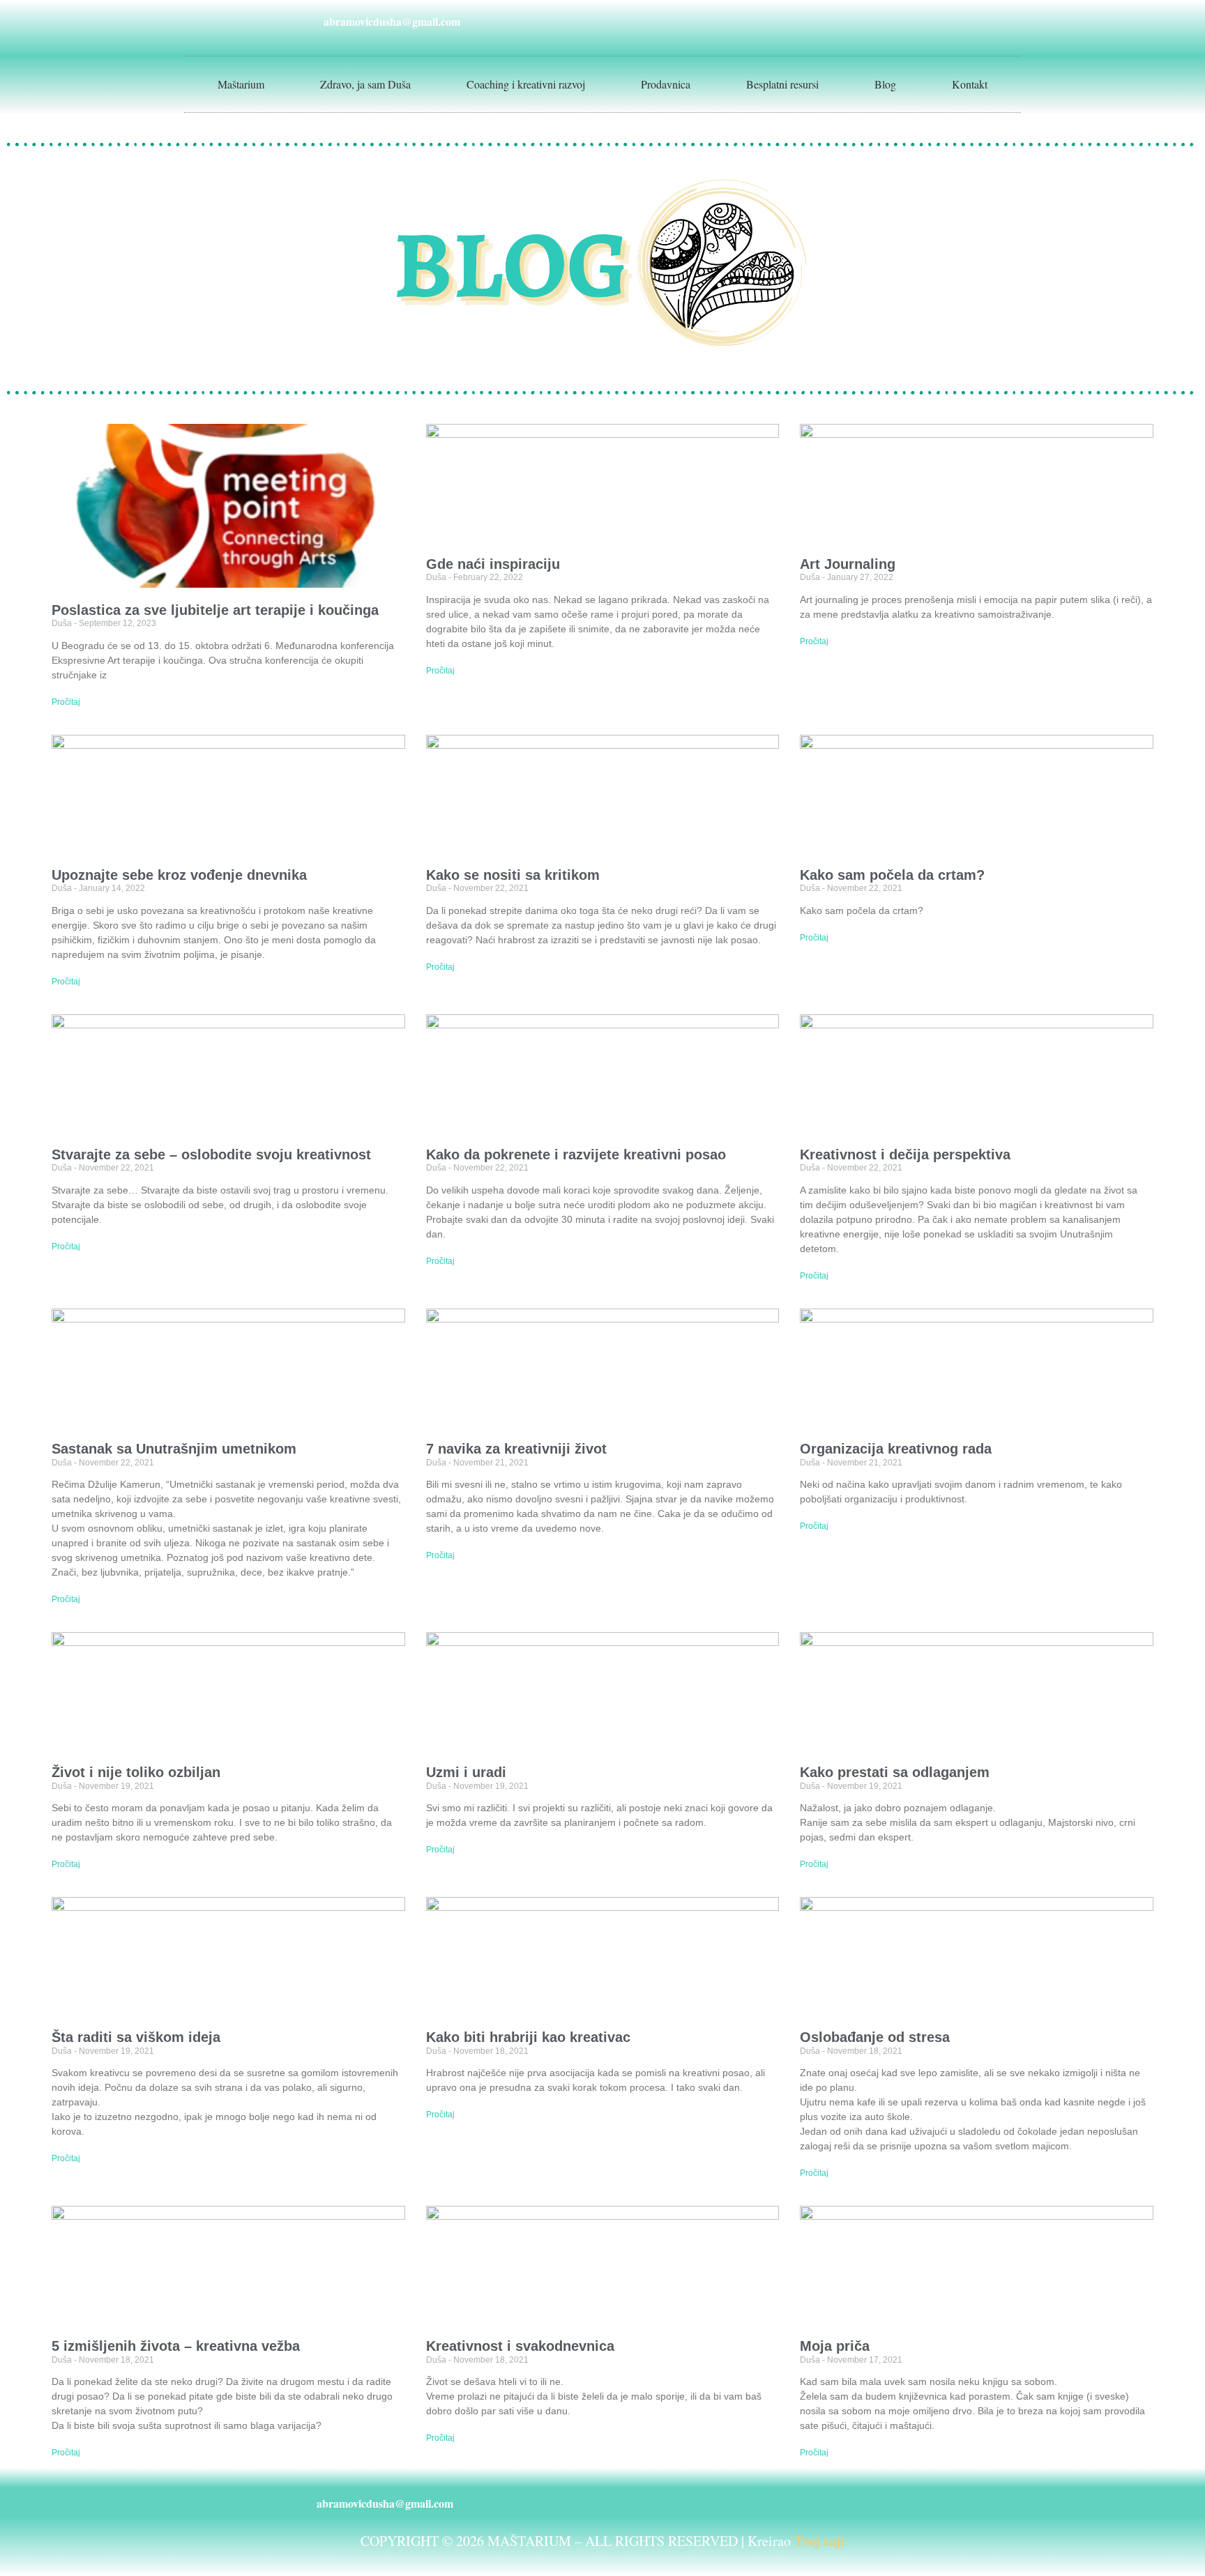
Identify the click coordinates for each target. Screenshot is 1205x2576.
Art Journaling (848, 564)
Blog (885, 84)
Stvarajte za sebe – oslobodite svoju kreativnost (211, 1154)
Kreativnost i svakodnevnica (520, 2346)
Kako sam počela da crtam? (892, 875)
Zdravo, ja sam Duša (365, 84)
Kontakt (970, 84)
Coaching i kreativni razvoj (526, 84)
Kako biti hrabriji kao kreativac (528, 2037)
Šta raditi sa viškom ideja (136, 2037)
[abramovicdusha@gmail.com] (306, 21)
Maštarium (241, 84)
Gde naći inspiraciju (493, 564)
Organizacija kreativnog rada (896, 1449)
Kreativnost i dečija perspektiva (905, 1154)
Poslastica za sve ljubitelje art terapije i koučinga (215, 610)
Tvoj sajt (820, 2541)
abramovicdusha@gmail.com (392, 21)
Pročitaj (66, 702)
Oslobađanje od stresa (875, 2037)
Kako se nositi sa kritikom (513, 875)
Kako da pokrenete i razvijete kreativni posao (576, 1154)
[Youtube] (895, 21)
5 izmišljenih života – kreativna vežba (176, 2346)
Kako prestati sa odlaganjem (895, 1772)
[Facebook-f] (833, 21)
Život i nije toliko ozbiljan (136, 1772)
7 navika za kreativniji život (516, 1449)
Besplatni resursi (782, 84)
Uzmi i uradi (466, 1772)
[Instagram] (864, 21)
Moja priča (835, 2346)
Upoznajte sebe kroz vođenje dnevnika (179, 875)
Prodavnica (666, 84)
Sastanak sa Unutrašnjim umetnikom (174, 1449)
